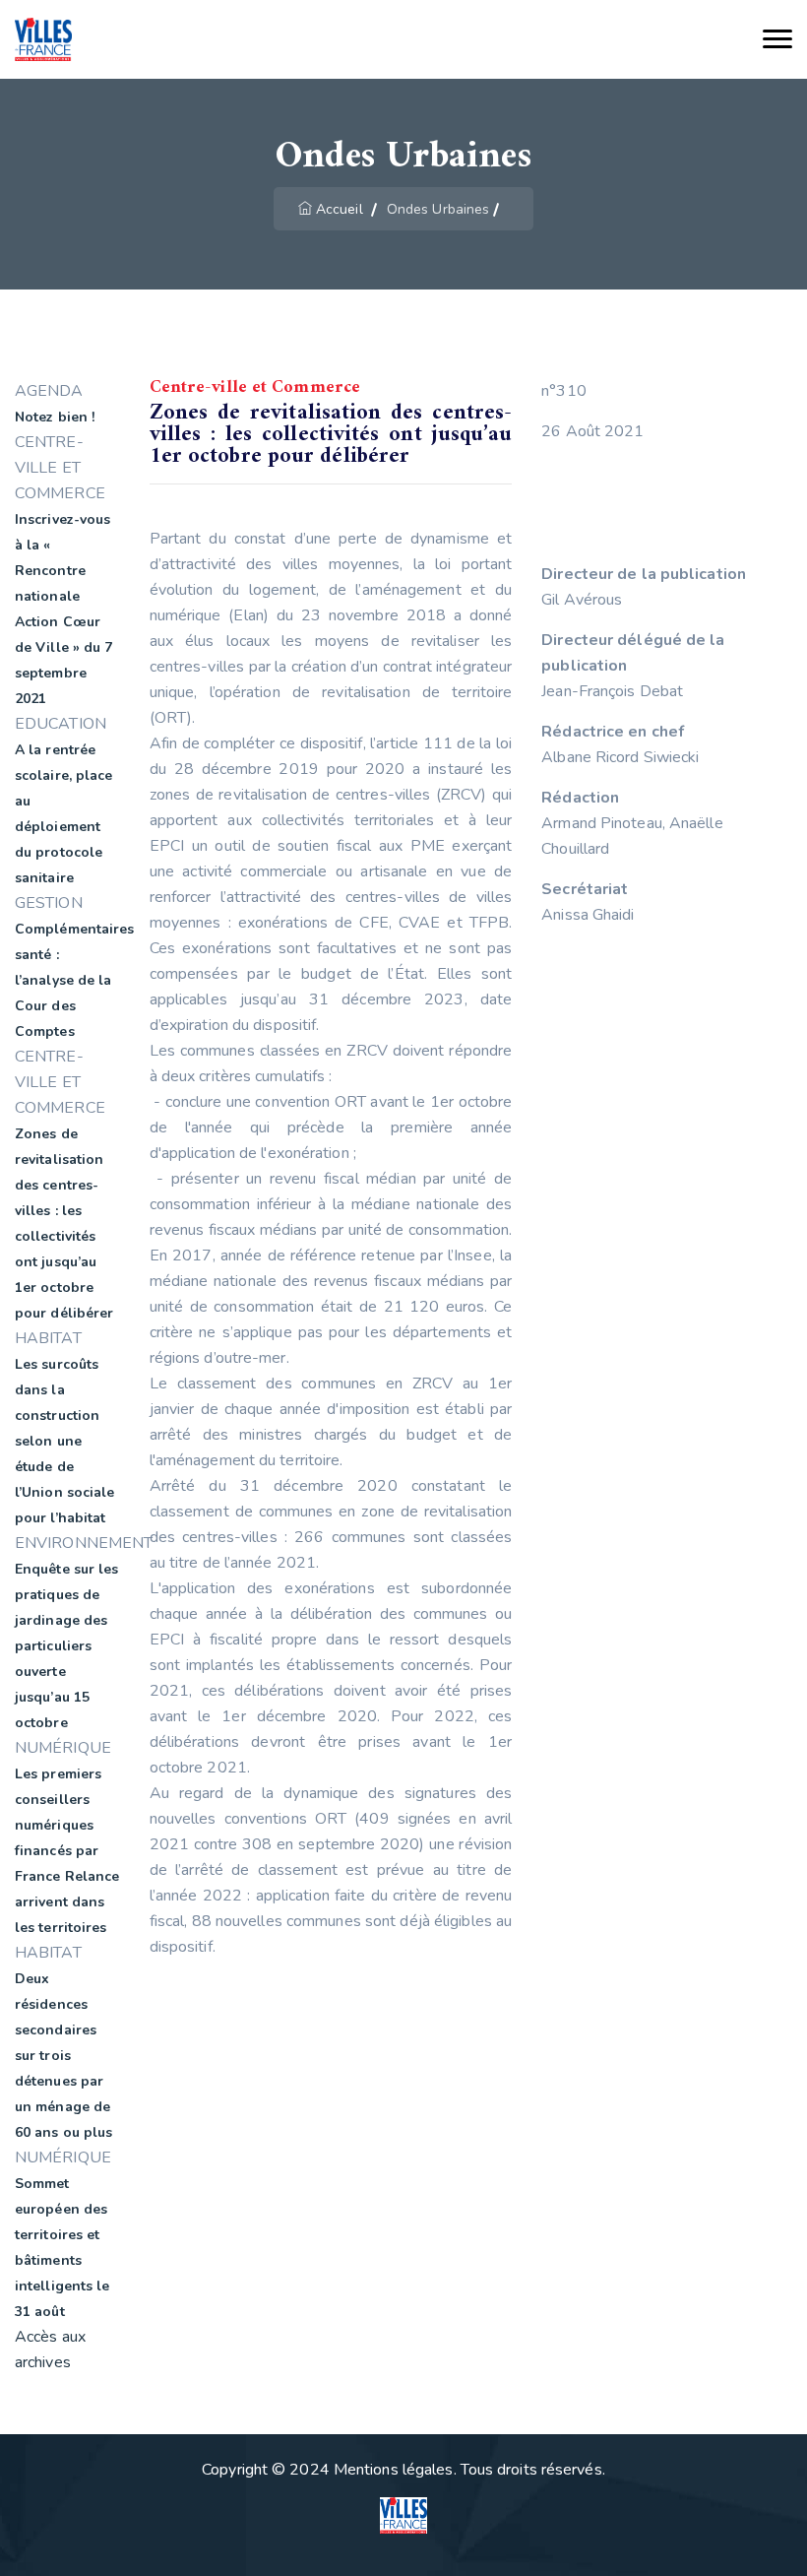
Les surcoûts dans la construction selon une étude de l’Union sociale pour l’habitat (65, 1441)
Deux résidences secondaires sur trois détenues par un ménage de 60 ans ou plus (63, 2056)
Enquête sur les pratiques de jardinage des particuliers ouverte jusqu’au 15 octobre (67, 1646)
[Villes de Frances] (43, 40)
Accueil (340, 209)
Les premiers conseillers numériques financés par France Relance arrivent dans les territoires (67, 1851)
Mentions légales (394, 2470)
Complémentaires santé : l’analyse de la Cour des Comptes (75, 980)
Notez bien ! (55, 417)
